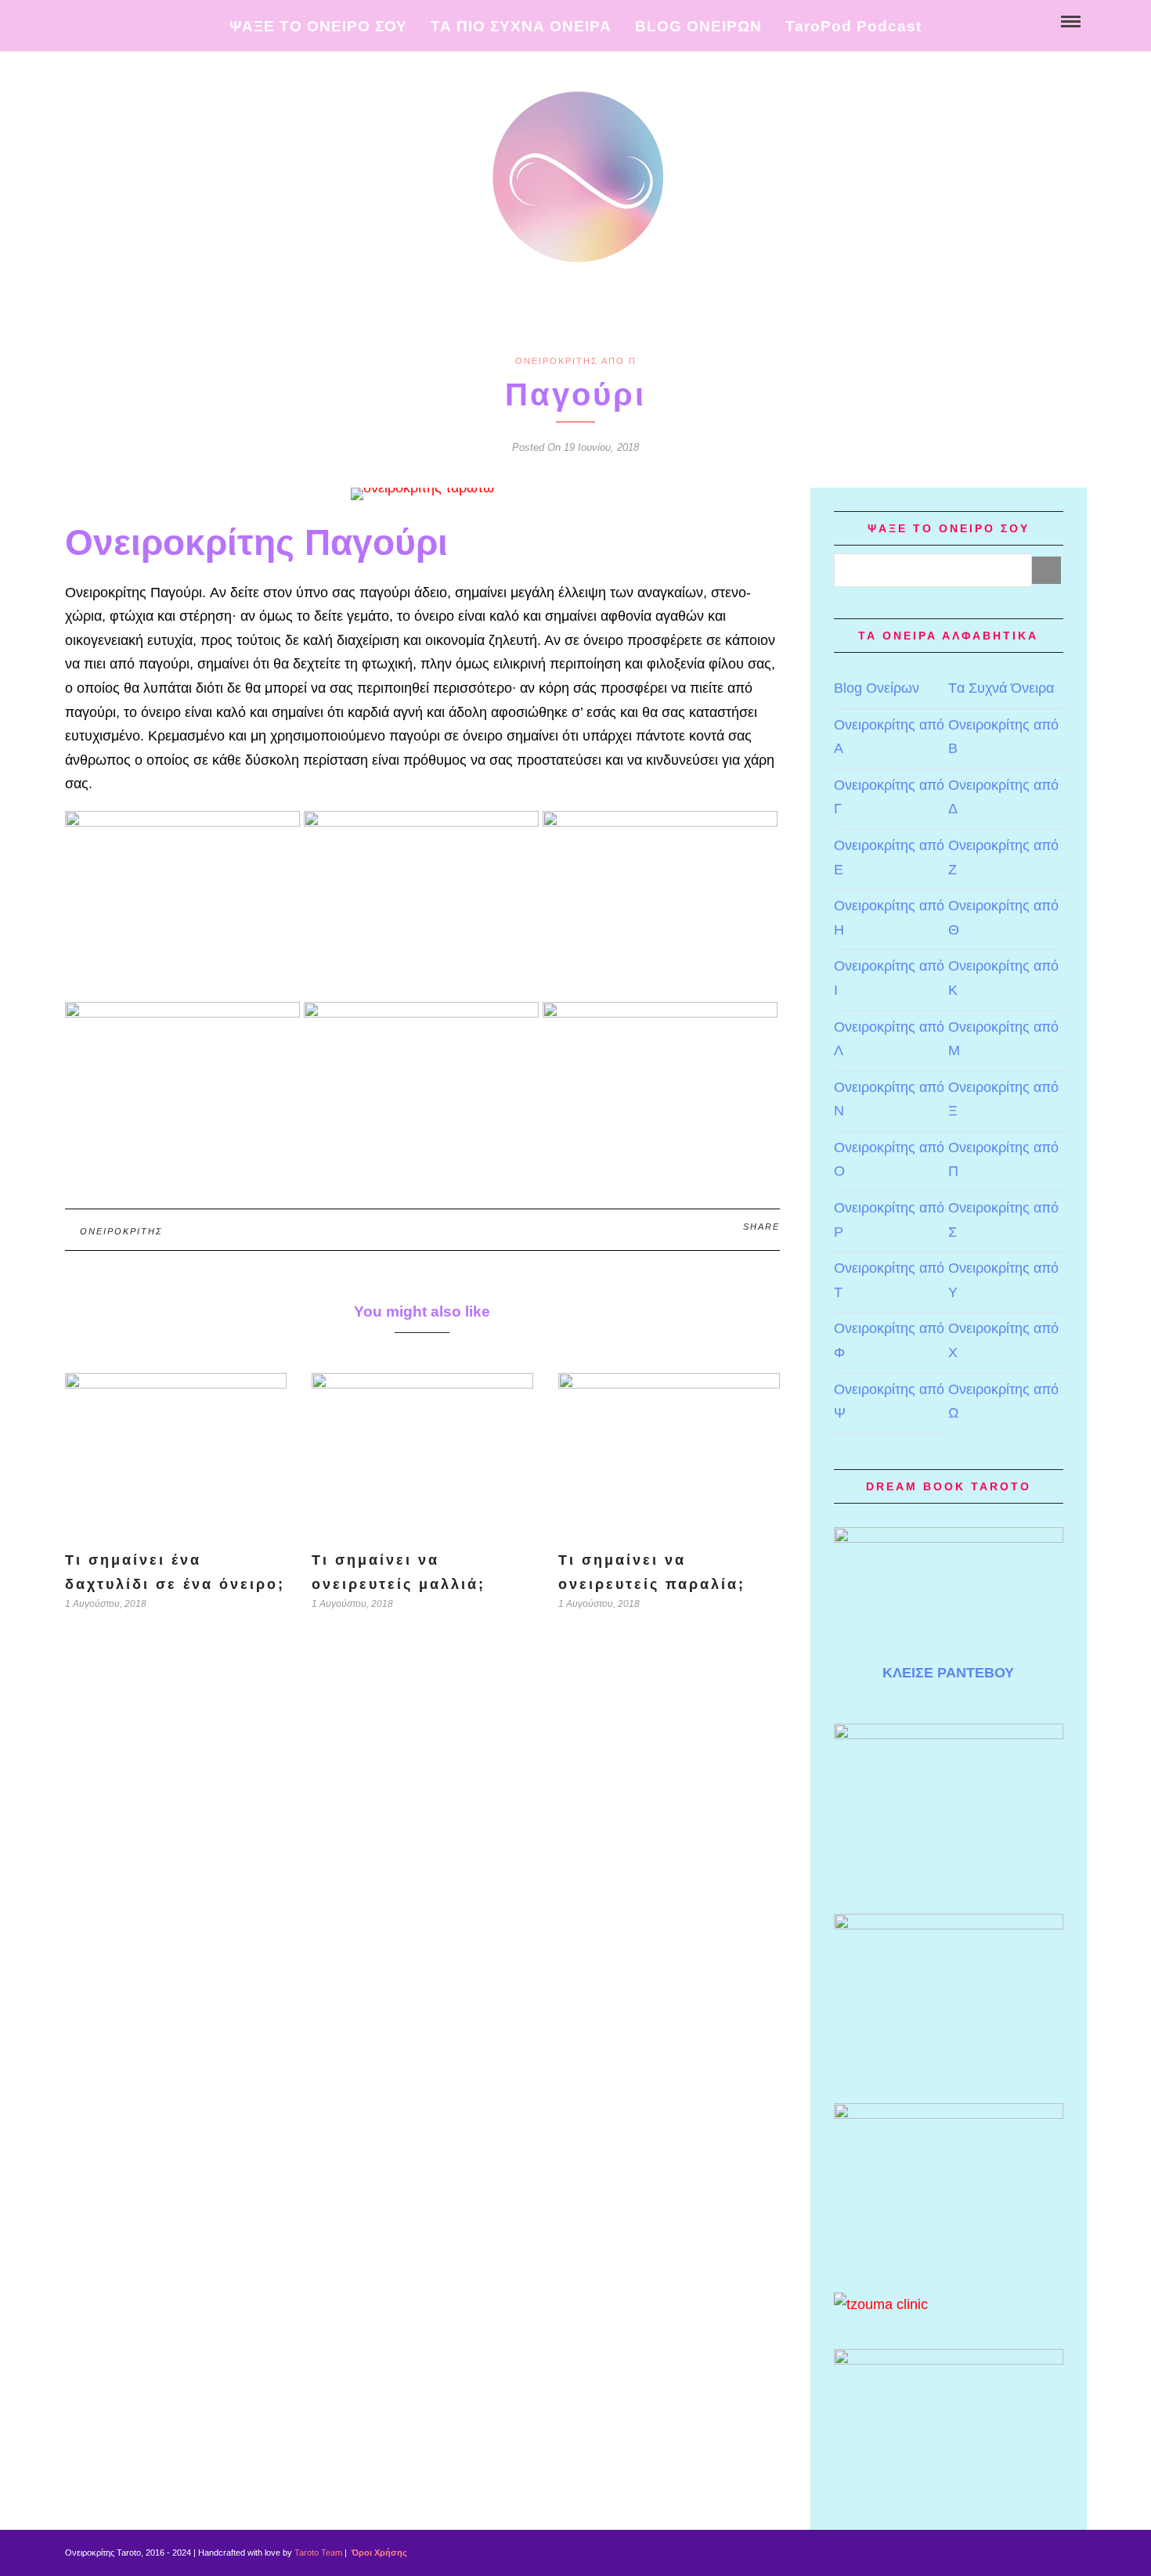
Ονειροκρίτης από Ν (889, 1099)
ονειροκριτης (121, 1231)
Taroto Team (318, 2553)
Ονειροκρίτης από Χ (1003, 1340)
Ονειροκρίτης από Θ (1003, 918)
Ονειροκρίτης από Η (889, 918)
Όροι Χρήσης (378, 2553)
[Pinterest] (108, 20)
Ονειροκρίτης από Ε (889, 857)
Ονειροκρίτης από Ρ (889, 1220)
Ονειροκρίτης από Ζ (1003, 857)
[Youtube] (91, 20)
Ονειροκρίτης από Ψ (889, 1401)
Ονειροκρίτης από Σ (1003, 1220)
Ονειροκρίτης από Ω (1003, 1401)
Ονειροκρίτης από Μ (1003, 1039)
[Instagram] (124, 20)
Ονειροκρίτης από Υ (1003, 1280)
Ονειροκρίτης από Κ (1003, 978)
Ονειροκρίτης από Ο (889, 1160)
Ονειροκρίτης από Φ (889, 1340)
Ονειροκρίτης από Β (1003, 737)
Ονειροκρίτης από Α (889, 737)
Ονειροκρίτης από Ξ (1003, 1099)
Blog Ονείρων (877, 688)
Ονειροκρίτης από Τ (889, 1280)
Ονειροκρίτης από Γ (889, 797)
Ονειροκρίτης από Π (576, 361)
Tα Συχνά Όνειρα (1001, 688)
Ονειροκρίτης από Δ (1003, 797)
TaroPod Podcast (853, 26)
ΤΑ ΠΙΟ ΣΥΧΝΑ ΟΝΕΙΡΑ (521, 26)
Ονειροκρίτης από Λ (889, 1039)
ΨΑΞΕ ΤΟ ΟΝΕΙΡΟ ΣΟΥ (318, 26)
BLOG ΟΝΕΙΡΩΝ (698, 26)
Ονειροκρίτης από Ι (889, 978)
